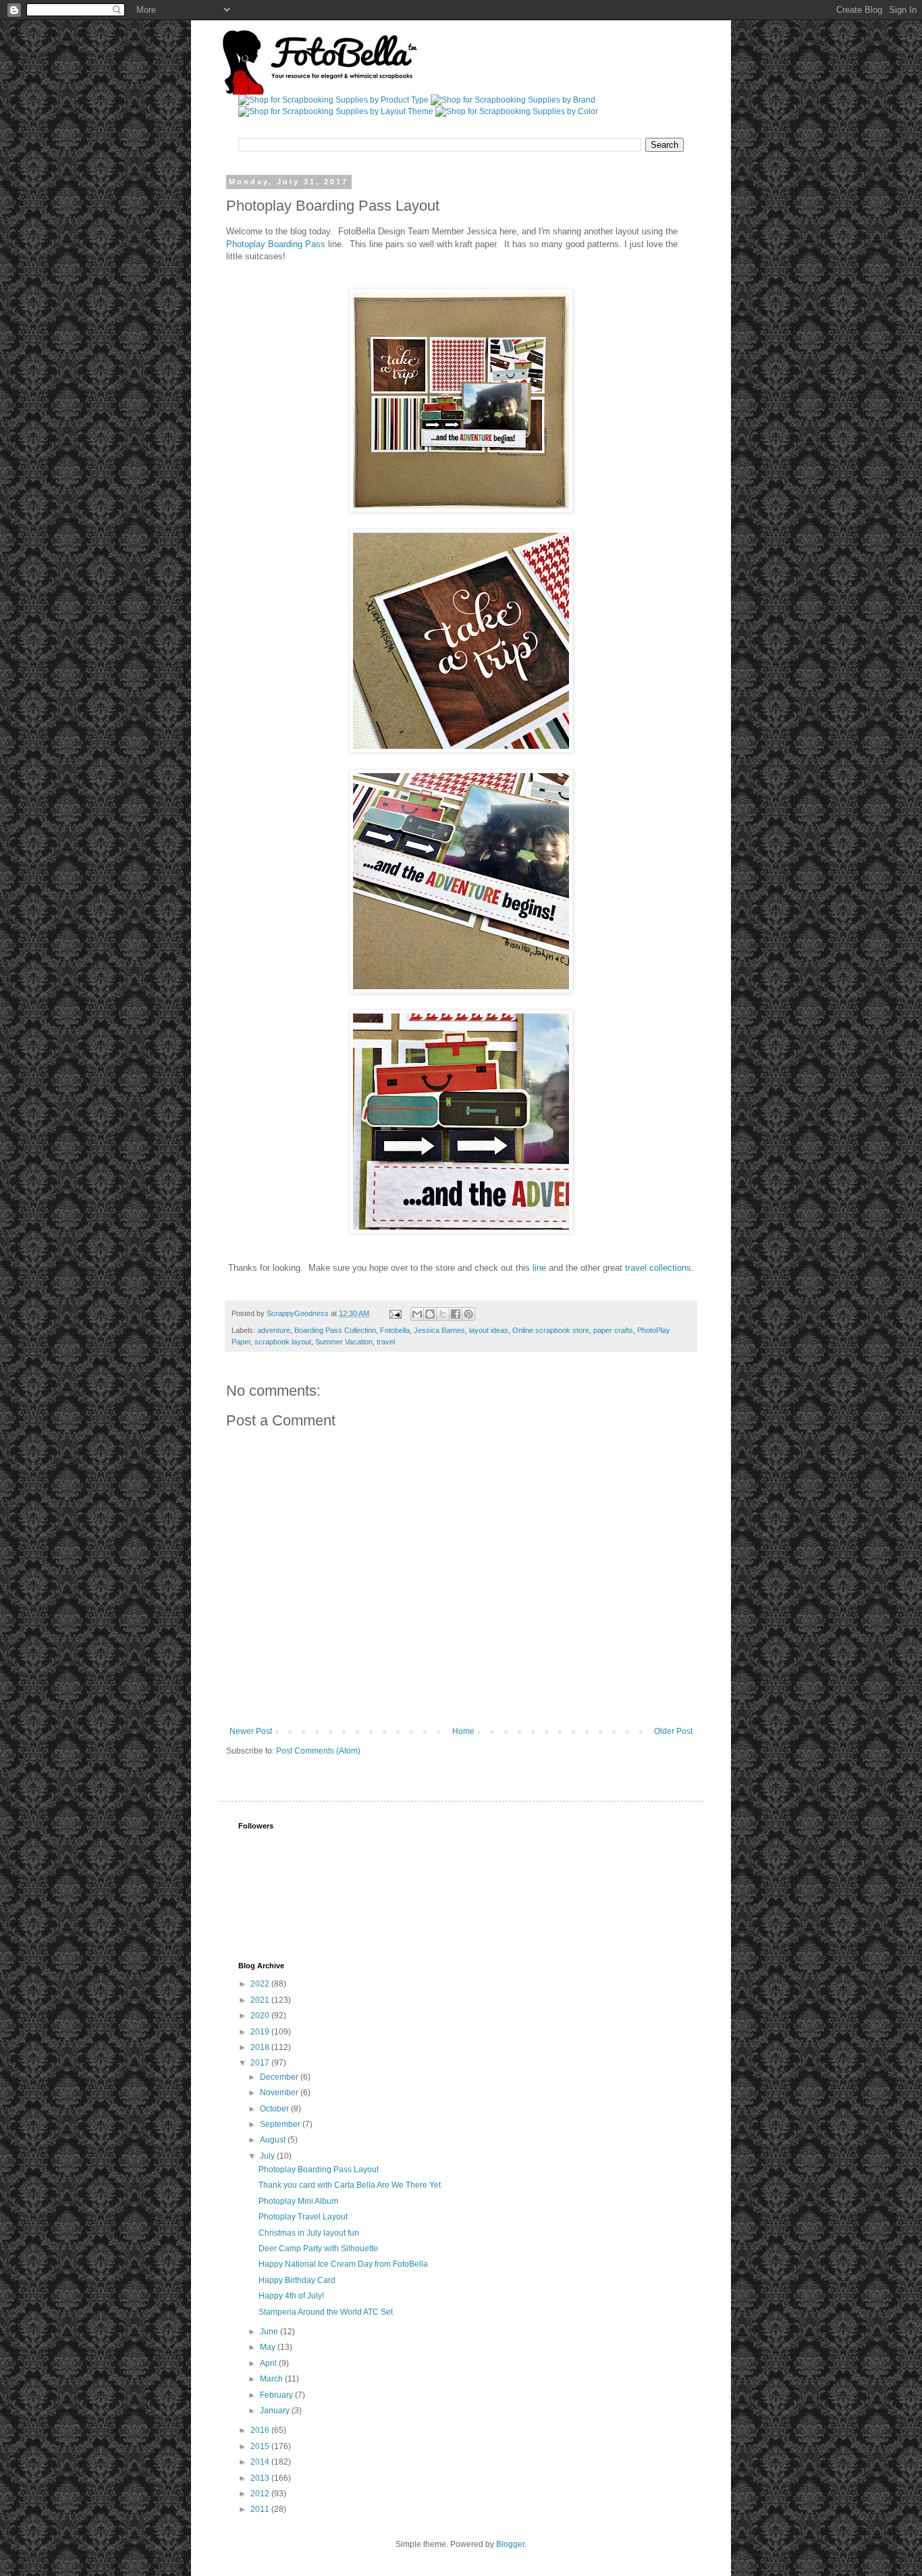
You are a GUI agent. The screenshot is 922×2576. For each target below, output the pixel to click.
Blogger (510, 2544)
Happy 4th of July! (291, 2296)
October (275, 2109)
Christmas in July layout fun (309, 2233)
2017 (261, 2063)
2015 (261, 2446)
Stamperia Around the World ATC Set (326, 2312)
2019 (261, 2032)
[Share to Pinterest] (468, 1314)
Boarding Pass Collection (335, 1330)
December (280, 2077)
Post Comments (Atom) (318, 1751)
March (272, 2379)
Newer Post (251, 1731)
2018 (261, 2047)
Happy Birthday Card (297, 2280)
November (280, 2093)
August (274, 2140)
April (269, 2363)
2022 (261, 1984)
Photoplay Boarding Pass (276, 244)
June (270, 2332)
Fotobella (395, 1330)
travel (386, 1342)
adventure (274, 1330)
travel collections (658, 1268)
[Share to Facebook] (456, 1314)
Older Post (673, 1731)
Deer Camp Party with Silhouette (318, 2249)
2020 (261, 2016)
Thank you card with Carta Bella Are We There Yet (350, 2185)
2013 (261, 2478)
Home (463, 1731)
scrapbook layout (283, 1342)
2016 (261, 2430)
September (281, 2124)
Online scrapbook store (551, 1330)
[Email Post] (395, 1313)
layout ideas (489, 1330)
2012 (261, 2494)
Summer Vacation (344, 1342)
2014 (261, 2462)
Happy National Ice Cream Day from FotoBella (343, 2264)
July (268, 2156)
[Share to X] (443, 1314)
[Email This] (417, 1314)
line (539, 1268)
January (276, 2411)
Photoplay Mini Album (298, 2201)
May (269, 2347)
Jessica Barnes (439, 1330)
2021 (261, 2000)
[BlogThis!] (430, 1314)
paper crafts (613, 1330)
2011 (261, 2509)
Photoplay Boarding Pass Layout (319, 2170)
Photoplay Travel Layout (303, 2217)
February (277, 2395)
